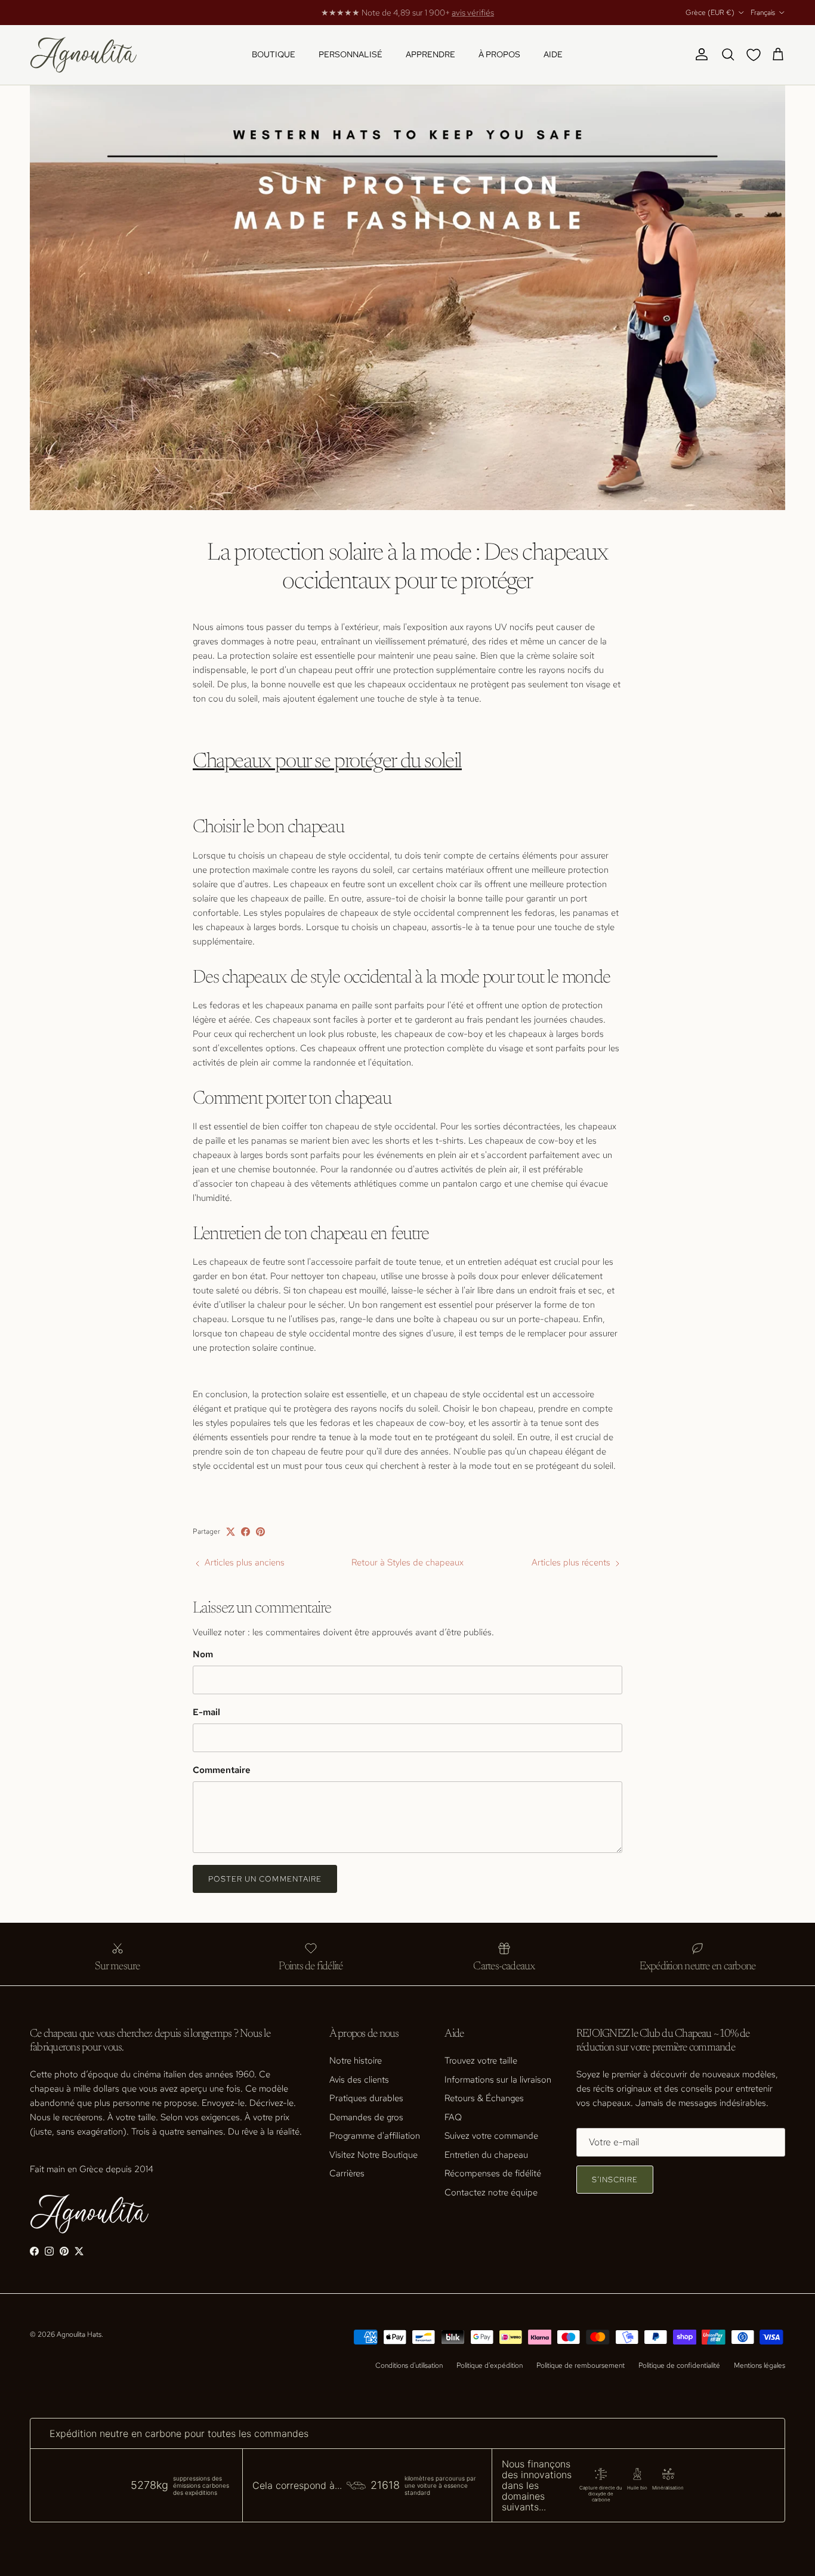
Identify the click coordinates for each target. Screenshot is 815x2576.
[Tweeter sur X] (231, 1532)
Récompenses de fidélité (493, 2173)
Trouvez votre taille (481, 2061)
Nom (203, 1654)
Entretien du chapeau (486, 2155)
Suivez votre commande (491, 2136)
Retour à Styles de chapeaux (407, 1562)
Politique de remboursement (581, 2365)
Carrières (347, 2173)
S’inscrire (615, 2180)
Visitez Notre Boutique (373, 2155)
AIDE (553, 54)
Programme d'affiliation (375, 2136)
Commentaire (222, 1770)
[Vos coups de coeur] (756, 55)
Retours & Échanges (484, 2098)
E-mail (206, 1712)
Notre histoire (356, 2061)
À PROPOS (499, 54)
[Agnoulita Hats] (84, 55)
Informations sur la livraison (498, 2080)
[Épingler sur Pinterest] (260, 1532)
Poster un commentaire (265, 1879)
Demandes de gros (366, 2117)
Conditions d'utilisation (409, 2365)
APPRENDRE (430, 54)
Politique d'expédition (490, 2365)
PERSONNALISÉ (351, 54)
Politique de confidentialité (679, 2365)
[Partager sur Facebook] (246, 1532)
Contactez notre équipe (491, 2192)
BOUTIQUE (274, 54)
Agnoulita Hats (79, 2334)
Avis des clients (359, 2080)
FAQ (453, 2117)
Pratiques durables (366, 2098)
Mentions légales (760, 2365)
